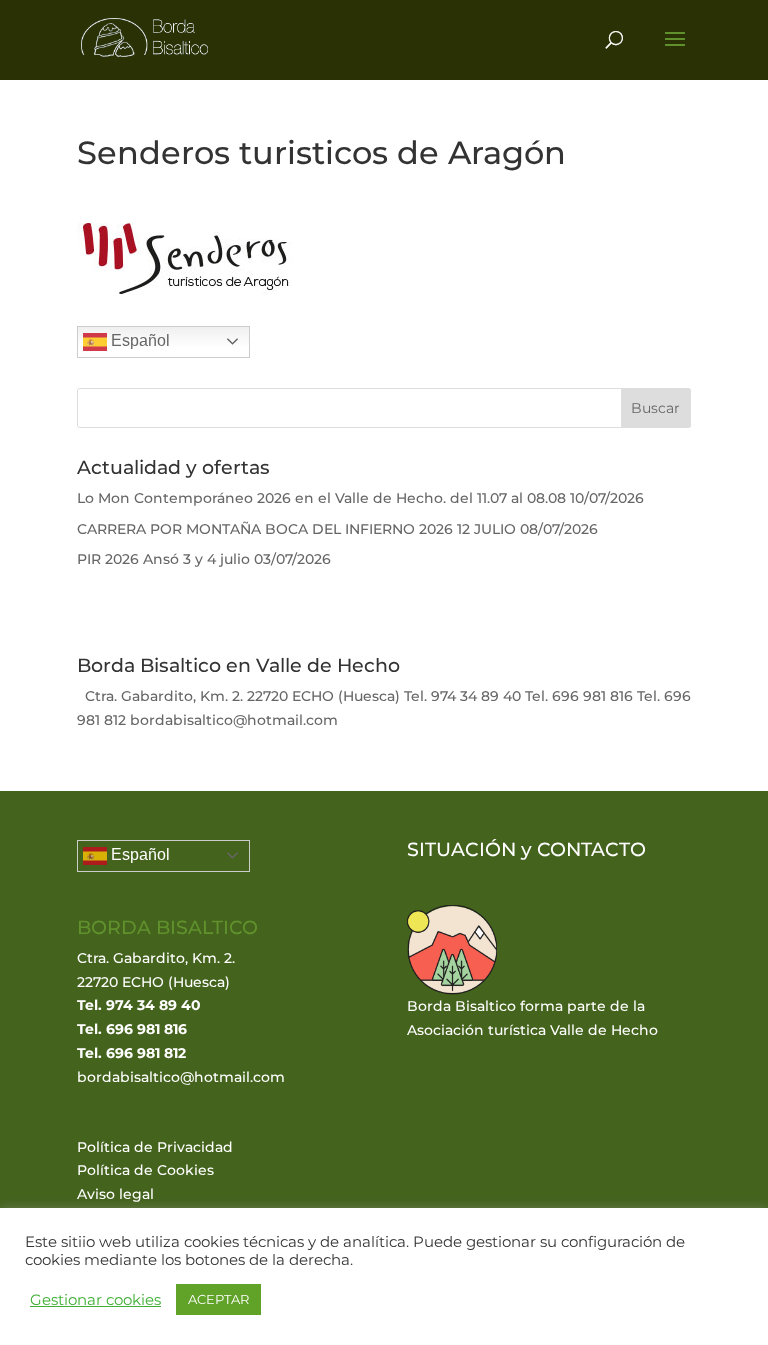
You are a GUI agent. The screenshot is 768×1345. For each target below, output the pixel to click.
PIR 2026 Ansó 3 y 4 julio (163, 559)
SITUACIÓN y (472, 849)
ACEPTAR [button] (218, 1299)
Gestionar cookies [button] (95, 1300)
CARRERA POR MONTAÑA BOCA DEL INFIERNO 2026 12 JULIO (296, 529)
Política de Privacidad (155, 1147)
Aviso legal (115, 1194)
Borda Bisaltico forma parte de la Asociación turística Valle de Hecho (532, 1018)
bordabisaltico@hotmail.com (181, 1077)
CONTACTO (591, 849)
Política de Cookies (145, 1170)
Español (138, 340)
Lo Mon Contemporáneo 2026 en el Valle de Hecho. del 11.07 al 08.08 (321, 498)
